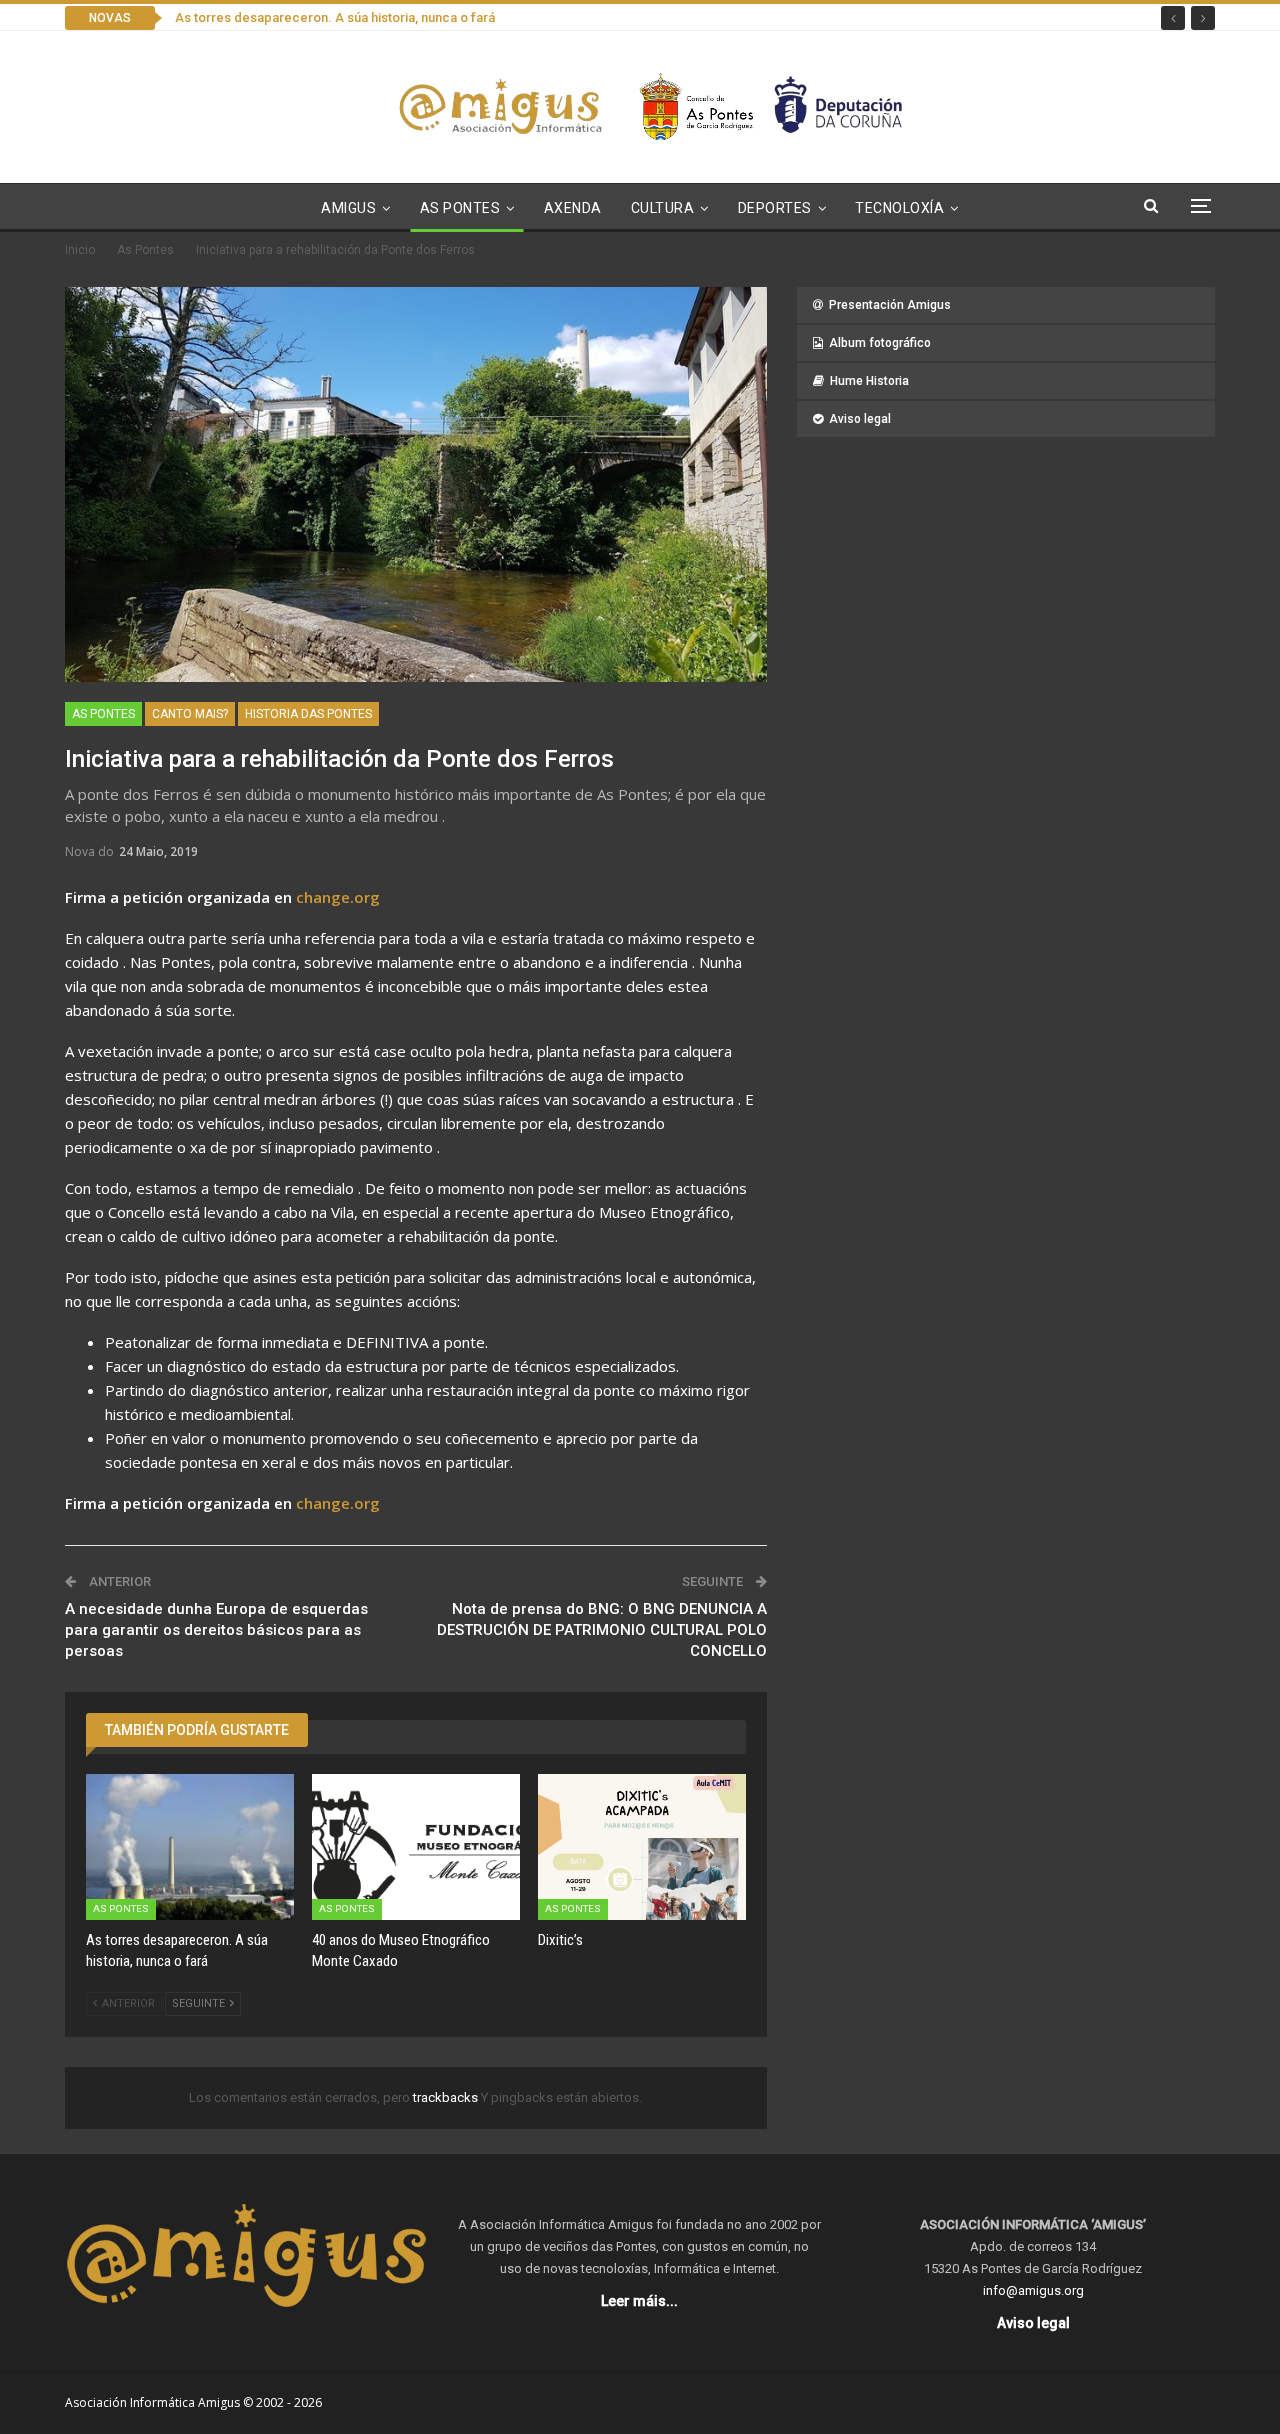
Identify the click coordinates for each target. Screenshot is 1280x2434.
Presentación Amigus (890, 305)
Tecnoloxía (899, 208)
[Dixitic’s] (642, 1847)
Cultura (663, 208)
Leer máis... (639, 2301)
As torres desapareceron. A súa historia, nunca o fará (335, 17)
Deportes (775, 208)
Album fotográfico (880, 343)
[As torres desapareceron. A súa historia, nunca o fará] (190, 1847)
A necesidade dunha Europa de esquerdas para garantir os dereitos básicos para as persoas (216, 1630)
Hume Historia (869, 381)
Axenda (573, 208)
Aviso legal (860, 419)
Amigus (348, 208)
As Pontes (460, 208)
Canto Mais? (190, 714)
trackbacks (447, 2097)
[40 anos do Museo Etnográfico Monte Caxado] (416, 1847)
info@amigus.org (1033, 2290)
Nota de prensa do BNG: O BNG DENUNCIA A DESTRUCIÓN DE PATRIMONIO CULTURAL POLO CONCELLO (602, 1630)
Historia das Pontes (308, 714)
